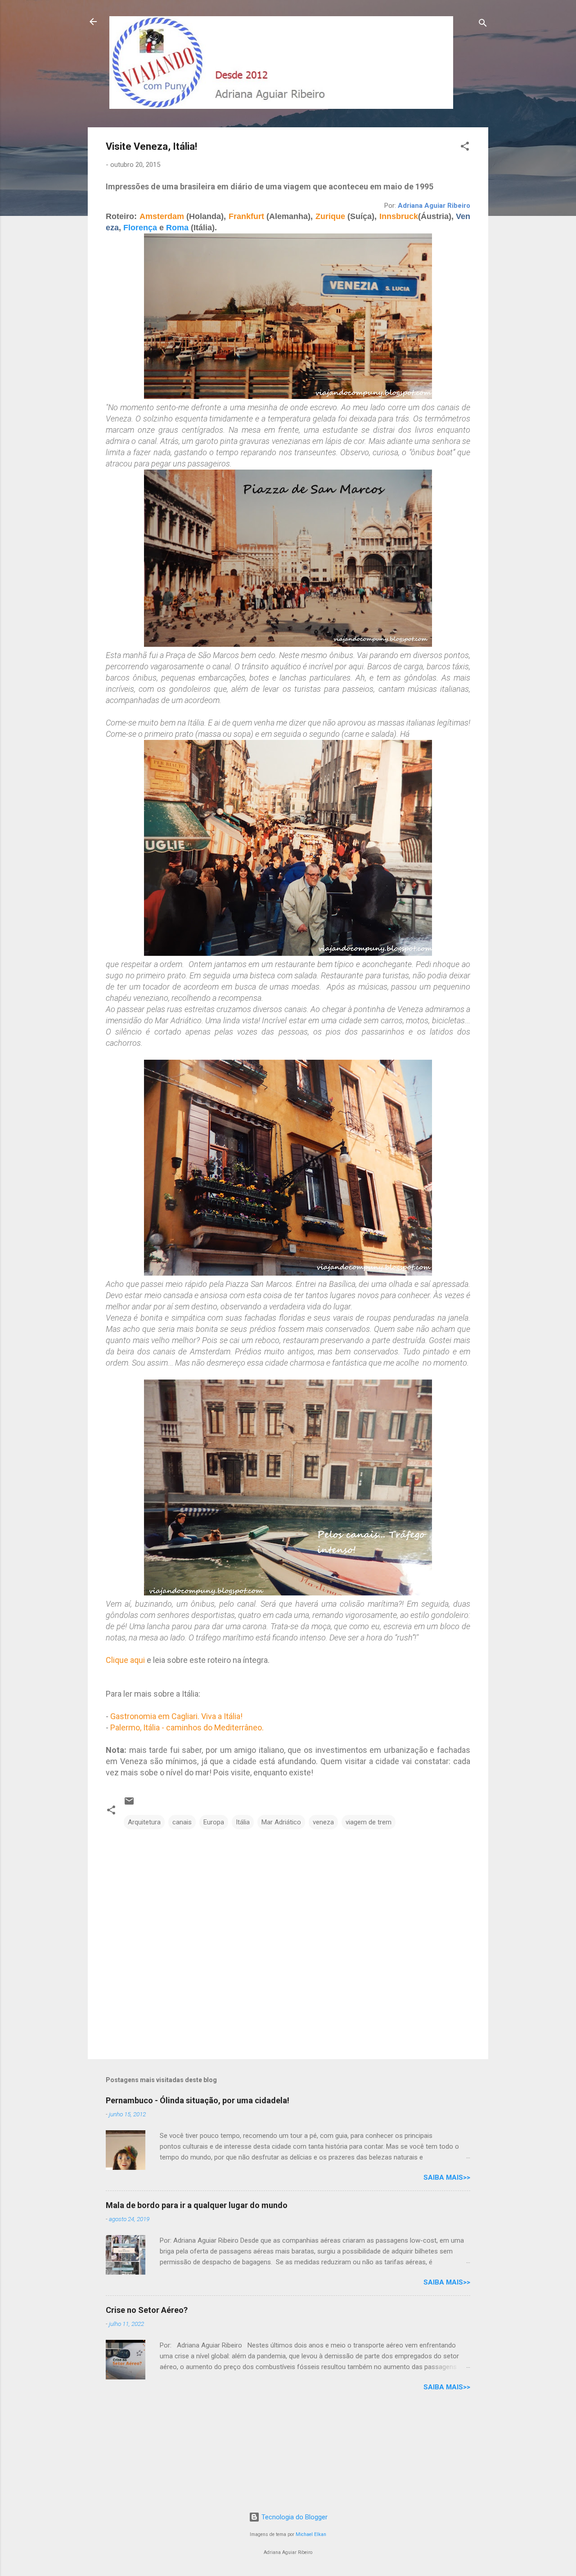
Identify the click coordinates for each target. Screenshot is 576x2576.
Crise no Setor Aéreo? (147, 2310)
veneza (323, 1822)
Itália (243, 1822)
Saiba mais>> (447, 2177)
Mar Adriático (281, 1822)
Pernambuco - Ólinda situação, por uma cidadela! (198, 2100)
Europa (214, 1822)
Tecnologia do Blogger (294, 2517)
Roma (177, 228)
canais (182, 1822)
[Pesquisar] (483, 25)
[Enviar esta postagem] (129, 1804)
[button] (465, 148)
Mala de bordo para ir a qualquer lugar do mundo (197, 2205)
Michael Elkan (311, 2534)
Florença (140, 228)
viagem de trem (369, 1822)
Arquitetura (144, 1822)
